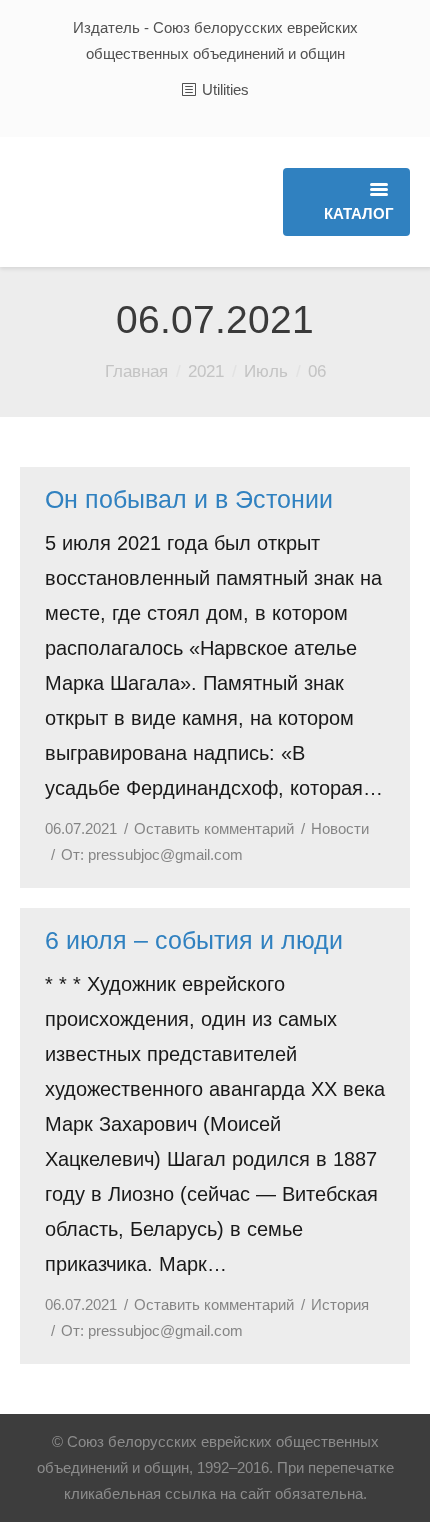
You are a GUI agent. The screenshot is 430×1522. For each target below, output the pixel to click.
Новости (340, 828)
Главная (136, 371)
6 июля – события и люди (194, 940)
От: (152, 854)
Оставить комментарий (214, 828)
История (340, 1304)
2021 (206, 371)
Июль (266, 371)
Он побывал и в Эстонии (189, 499)
